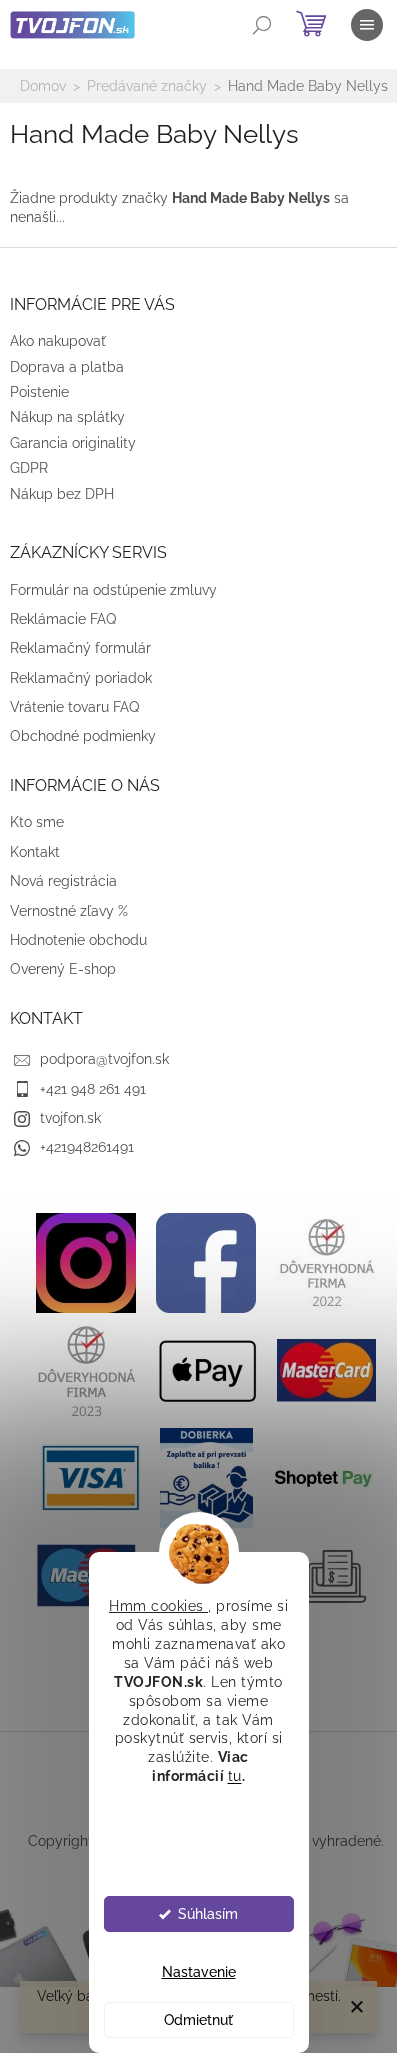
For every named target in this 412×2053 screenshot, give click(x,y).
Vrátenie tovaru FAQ (74, 707)
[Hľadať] (262, 25)
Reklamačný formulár (80, 648)
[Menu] (367, 25)
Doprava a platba (67, 367)
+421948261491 (87, 1147)
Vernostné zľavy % (69, 911)
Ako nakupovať (58, 341)
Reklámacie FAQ (63, 619)
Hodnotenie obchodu (78, 940)
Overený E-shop (63, 969)
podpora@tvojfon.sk (104, 1059)
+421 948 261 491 (93, 1089)
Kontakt (35, 852)
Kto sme (37, 822)
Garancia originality (73, 443)
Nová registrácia (63, 881)
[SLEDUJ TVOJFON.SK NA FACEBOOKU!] (206, 1261)
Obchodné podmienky (83, 736)
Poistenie (39, 392)
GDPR (29, 468)
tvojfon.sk (70, 1118)
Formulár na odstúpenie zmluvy (113, 590)
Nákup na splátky (67, 417)
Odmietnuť (198, 2020)
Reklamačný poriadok (81, 678)
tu (235, 1776)
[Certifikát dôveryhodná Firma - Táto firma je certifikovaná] (326, 1261)
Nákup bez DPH (62, 494)
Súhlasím (208, 1914)
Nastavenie (199, 1972)
